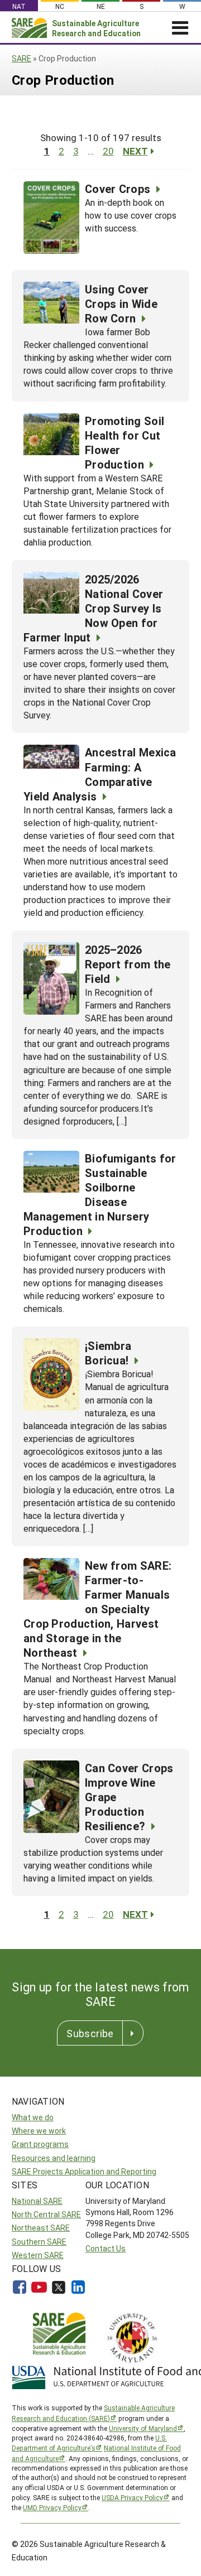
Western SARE (38, 2255)
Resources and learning (54, 2158)
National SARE (37, 2201)
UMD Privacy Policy (52, 2507)
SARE (21, 58)
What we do (33, 2117)
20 (108, 151)
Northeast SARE (41, 2228)
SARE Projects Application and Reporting (84, 2171)
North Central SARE (46, 2214)
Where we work (39, 2131)
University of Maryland (143, 2428)
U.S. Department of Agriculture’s (89, 2443)
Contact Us (106, 2248)
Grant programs (40, 2144)
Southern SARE (39, 2242)
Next (135, 151)
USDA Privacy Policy (132, 2497)
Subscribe (90, 2033)
